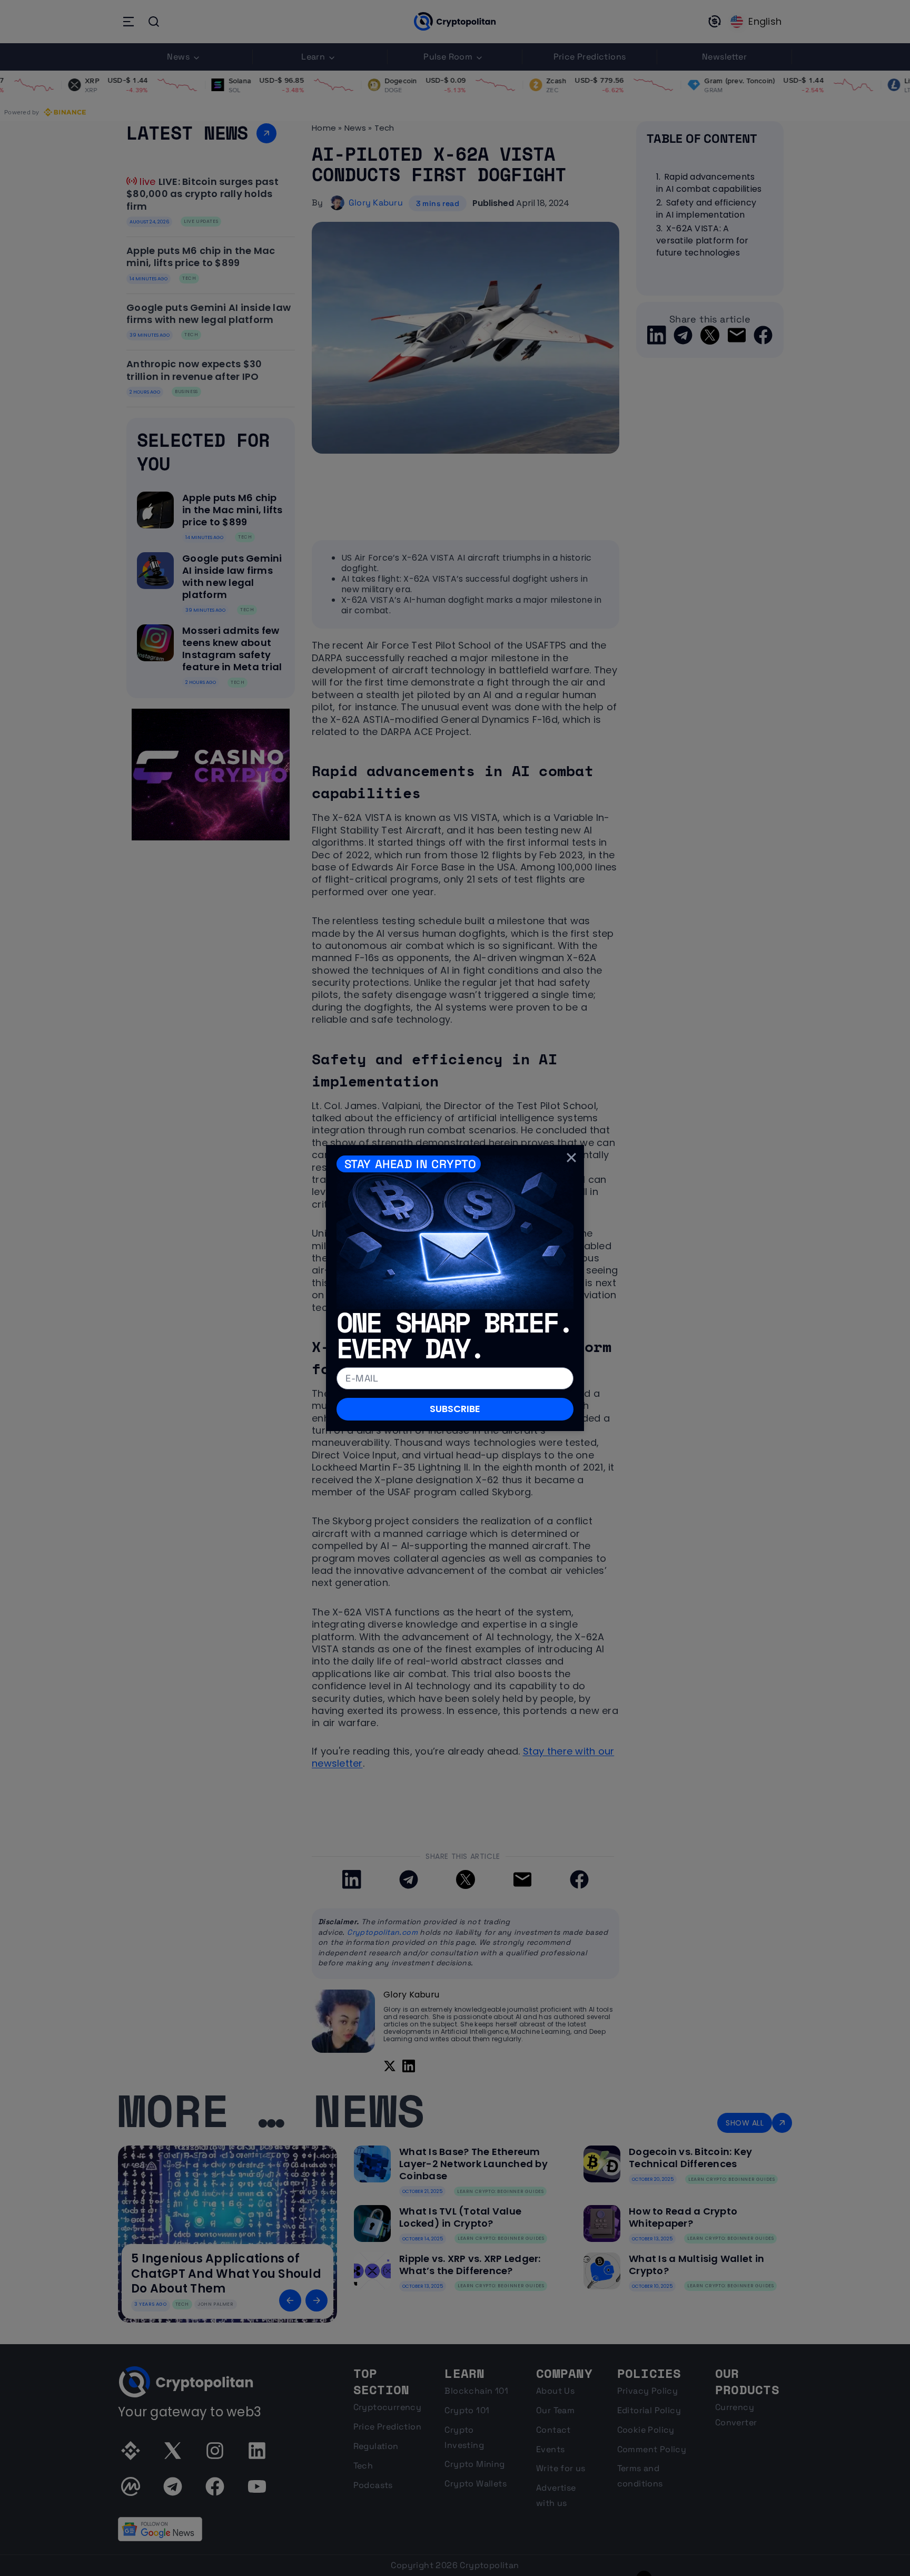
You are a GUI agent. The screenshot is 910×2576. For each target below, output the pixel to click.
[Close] (571, 1158)
